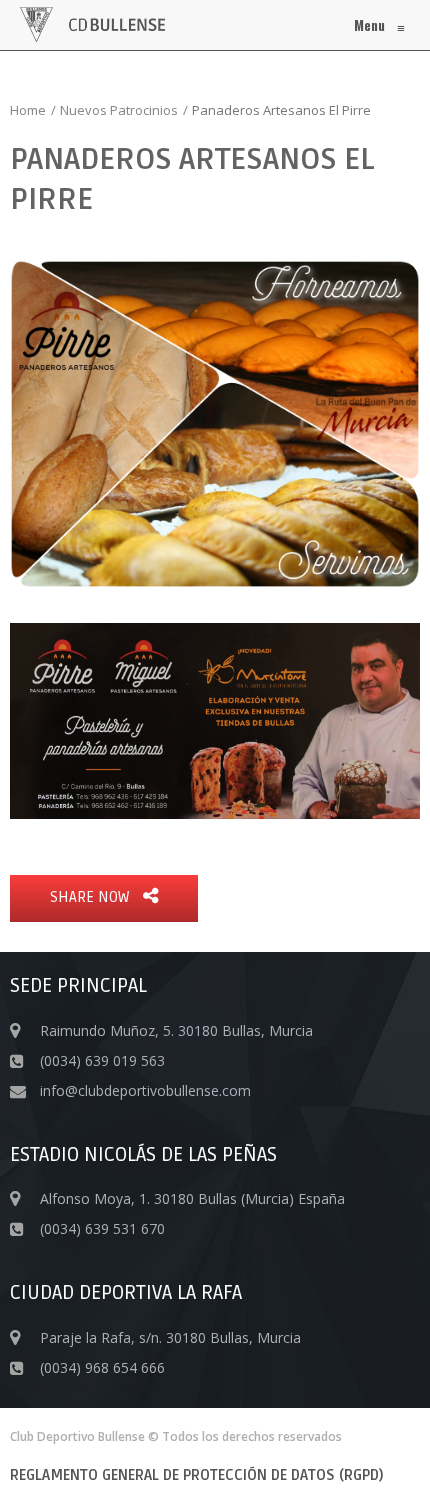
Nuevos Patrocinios (119, 110)
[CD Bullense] (92, 25)
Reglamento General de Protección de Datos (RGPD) (197, 1475)
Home (28, 110)
